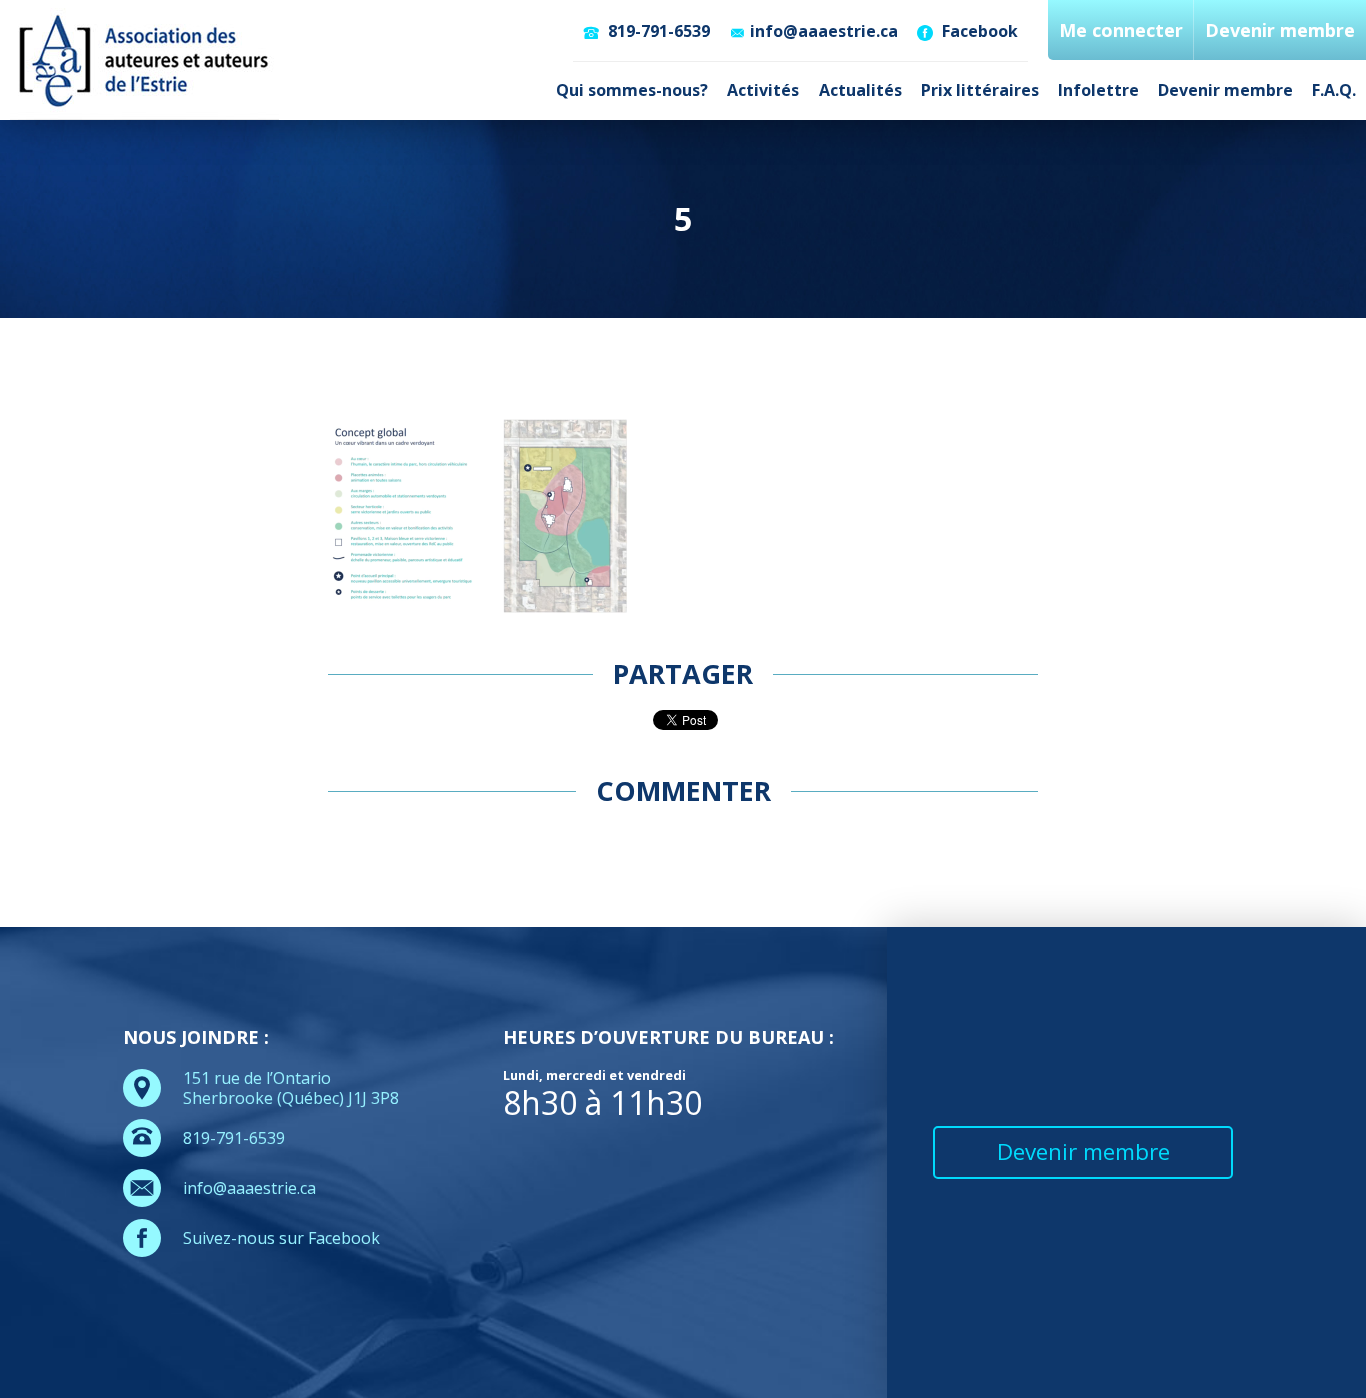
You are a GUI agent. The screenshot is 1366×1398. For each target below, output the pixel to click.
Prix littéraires (980, 90)
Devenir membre (1225, 90)
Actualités (860, 90)
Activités (763, 90)
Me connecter (1121, 30)
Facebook (978, 31)
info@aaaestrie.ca (824, 31)
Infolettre (1098, 90)
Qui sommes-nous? (632, 90)
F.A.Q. (1334, 90)
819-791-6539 (657, 31)
